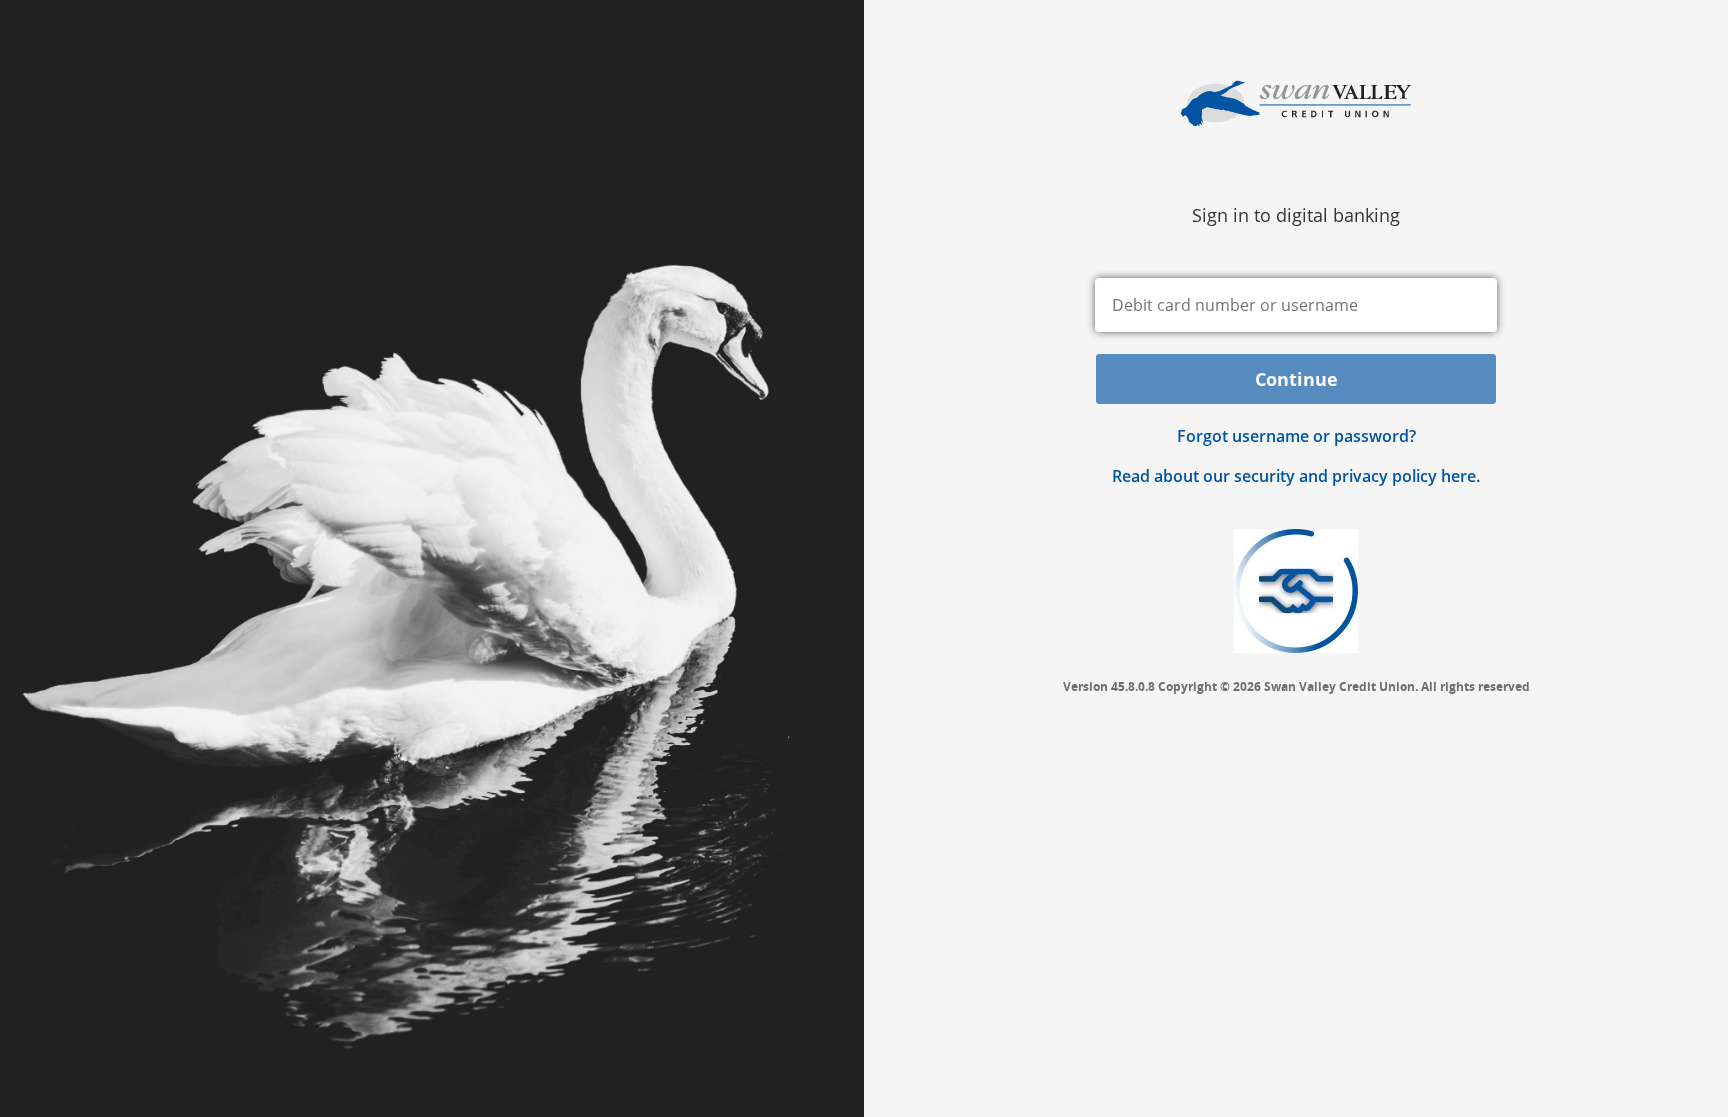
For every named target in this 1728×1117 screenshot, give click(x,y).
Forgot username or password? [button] (1296, 436)
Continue (1296, 379)
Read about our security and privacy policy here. (1296, 476)
